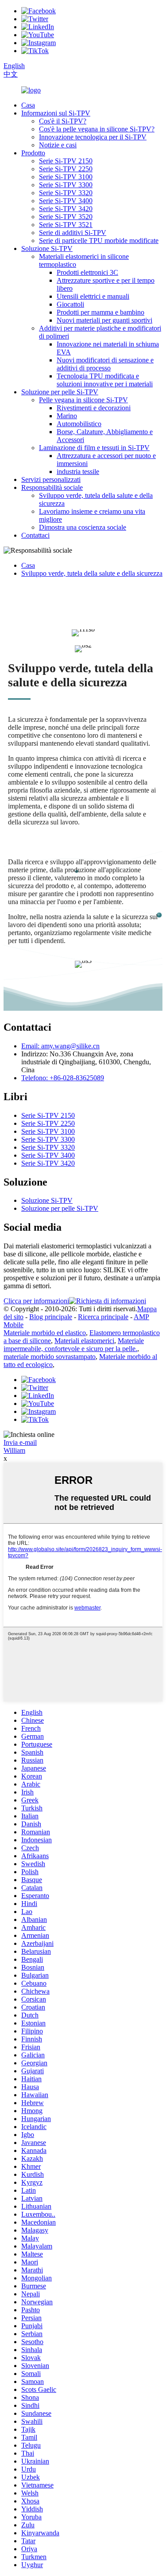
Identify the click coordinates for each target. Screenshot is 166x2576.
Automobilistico (79, 424)
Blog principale (51, 1317)
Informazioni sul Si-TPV (56, 113)
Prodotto (33, 153)
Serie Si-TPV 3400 (66, 201)
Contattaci (35, 535)
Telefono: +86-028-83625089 (63, 1078)
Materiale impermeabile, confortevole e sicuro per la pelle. (74, 1345)
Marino (67, 416)
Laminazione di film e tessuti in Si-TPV (94, 448)
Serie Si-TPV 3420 (66, 209)
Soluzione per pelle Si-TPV (60, 392)
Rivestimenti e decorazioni (94, 408)
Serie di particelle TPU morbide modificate (99, 241)
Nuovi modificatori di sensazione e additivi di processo (105, 364)
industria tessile (78, 472)
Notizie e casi (58, 145)
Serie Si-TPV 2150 (66, 161)
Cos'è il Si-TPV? (63, 121)
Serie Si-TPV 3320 (66, 193)
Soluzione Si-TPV (47, 248)
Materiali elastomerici (84, 1341)
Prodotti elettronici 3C (87, 272)
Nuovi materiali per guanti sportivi (104, 320)
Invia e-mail (20, 1442)
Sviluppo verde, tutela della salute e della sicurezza (92, 573)
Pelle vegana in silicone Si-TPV (83, 400)
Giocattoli (70, 304)
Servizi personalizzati (51, 479)
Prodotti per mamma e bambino (100, 312)
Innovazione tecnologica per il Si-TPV (93, 137)
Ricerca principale (103, 1317)
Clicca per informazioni (36, 1301)
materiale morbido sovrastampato (50, 1357)
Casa (28, 105)
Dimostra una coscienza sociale (83, 527)
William (14, 1450)
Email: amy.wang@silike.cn (60, 1046)
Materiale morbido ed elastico (45, 1333)
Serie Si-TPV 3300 (66, 185)
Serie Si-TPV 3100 (66, 177)
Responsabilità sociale (52, 487)
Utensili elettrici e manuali (93, 296)
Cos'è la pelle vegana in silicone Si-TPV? (97, 129)
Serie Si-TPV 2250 (66, 169)
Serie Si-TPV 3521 (66, 225)
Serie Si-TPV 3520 (66, 217)
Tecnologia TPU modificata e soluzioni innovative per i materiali (105, 380)
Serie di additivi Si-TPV (73, 233)
